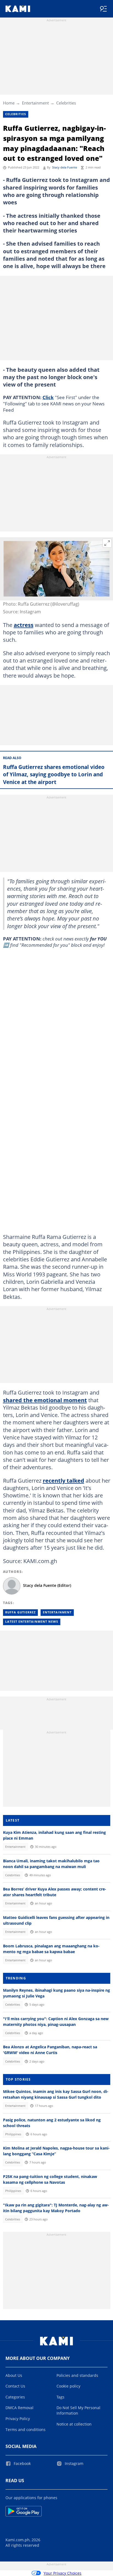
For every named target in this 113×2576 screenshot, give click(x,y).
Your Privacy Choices (63, 2573)
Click (48, 397)
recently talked (63, 1480)
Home (9, 103)
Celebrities (66, 103)
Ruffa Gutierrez (20, 1612)
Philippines (13, 2134)
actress (24, 625)
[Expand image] (107, 543)
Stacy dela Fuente (65, 167)
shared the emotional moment (45, 1400)
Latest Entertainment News (32, 1622)
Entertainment (35, 103)
